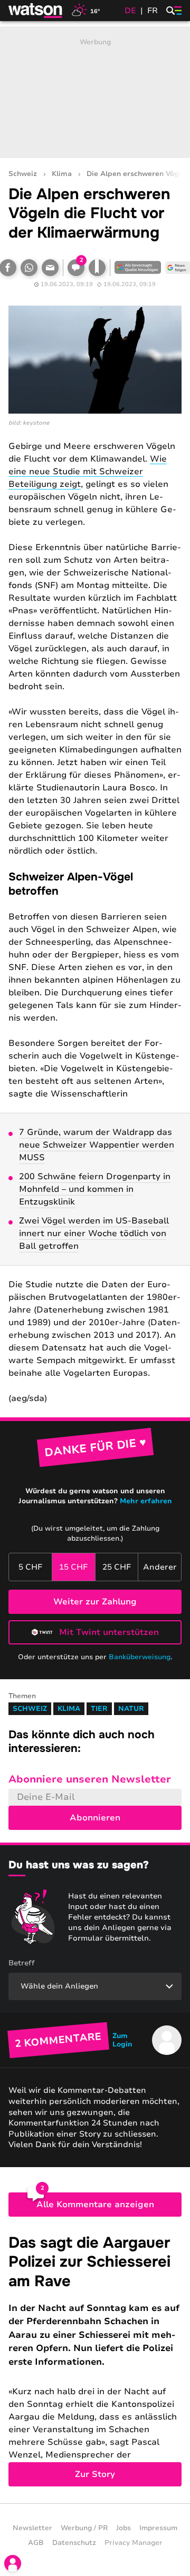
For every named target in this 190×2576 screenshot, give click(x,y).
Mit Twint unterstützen (109, 1632)
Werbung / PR (84, 2528)
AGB (36, 2543)
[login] (13, 2563)
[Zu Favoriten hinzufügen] (97, 268)
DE (130, 11)
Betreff (22, 1963)
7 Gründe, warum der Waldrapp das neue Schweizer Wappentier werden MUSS (97, 1145)
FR (153, 11)
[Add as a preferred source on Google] (138, 268)
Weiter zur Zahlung (95, 1602)
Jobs (123, 2528)
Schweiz (23, 174)
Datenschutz (74, 2543)
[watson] (36, 11)
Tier (99, 1709)
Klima (62, 174)
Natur (131, 1709)
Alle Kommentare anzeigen (95, 2205)
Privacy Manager (134, 2543)
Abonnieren (95, 1818)
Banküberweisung (140, 1657)
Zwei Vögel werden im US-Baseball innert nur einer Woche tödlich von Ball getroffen (94, 1233)
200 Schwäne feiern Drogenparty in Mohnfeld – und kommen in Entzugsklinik (95, 1189)
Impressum (158, 2528)
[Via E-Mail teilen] (50, 268)
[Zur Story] (95, 2360)
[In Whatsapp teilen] (29, 268)
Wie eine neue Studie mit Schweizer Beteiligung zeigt (88, 472)
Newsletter (32, 2528)
